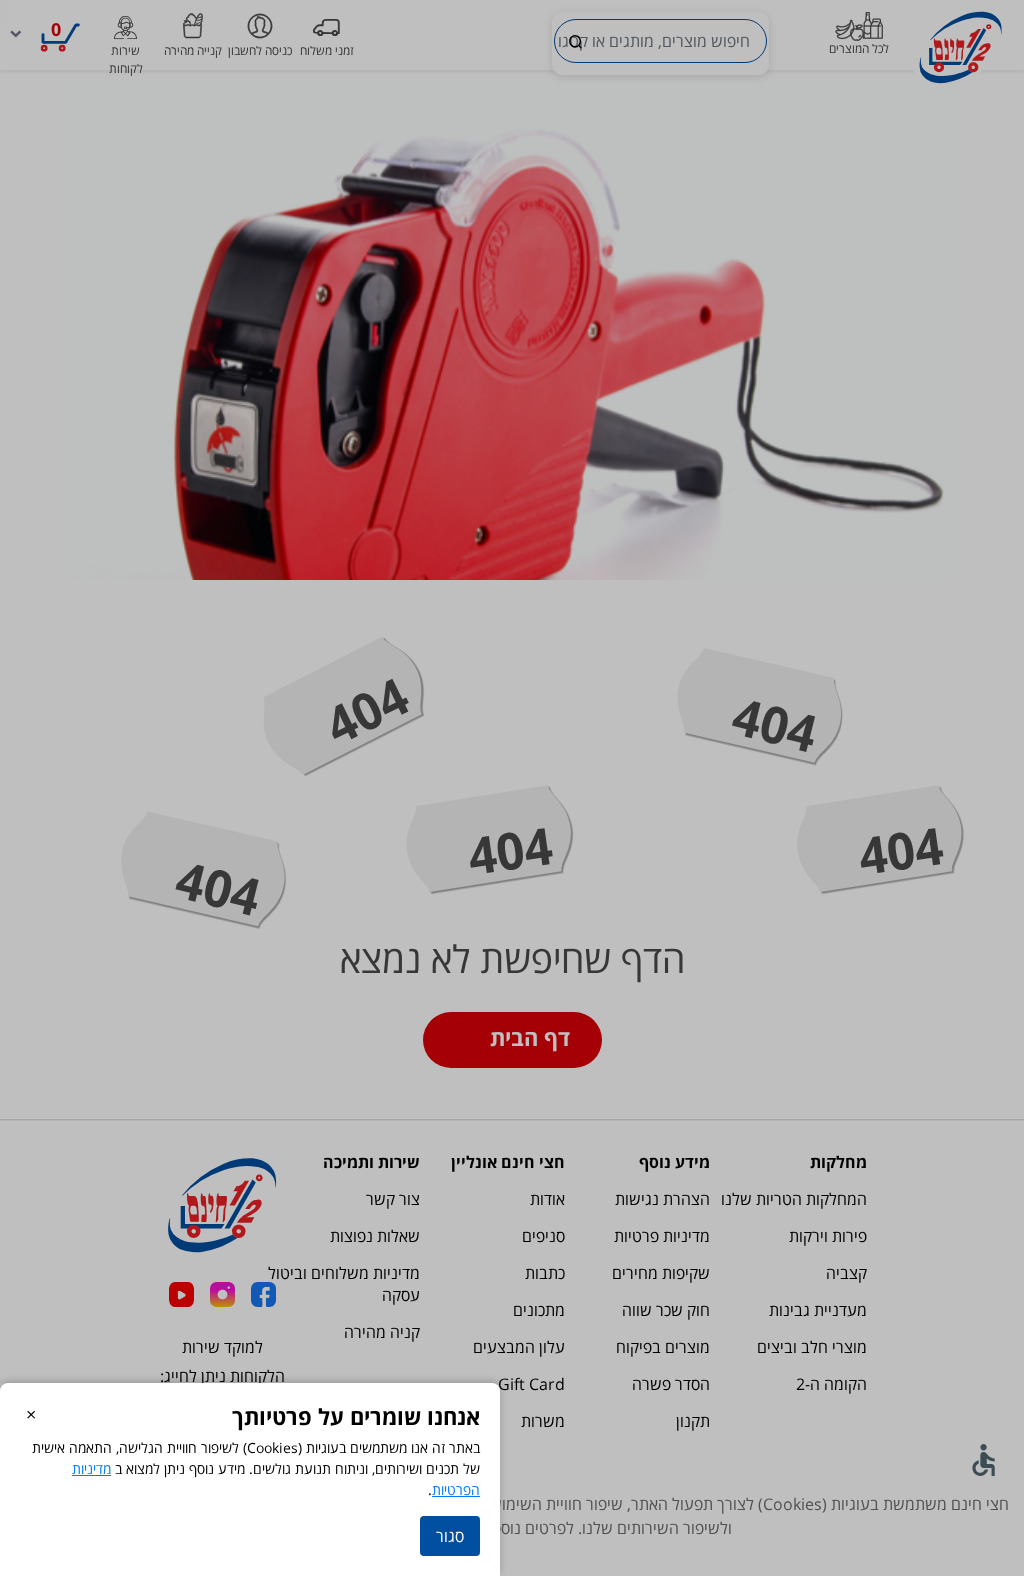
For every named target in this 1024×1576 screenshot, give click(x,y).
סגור (450, 1536)
